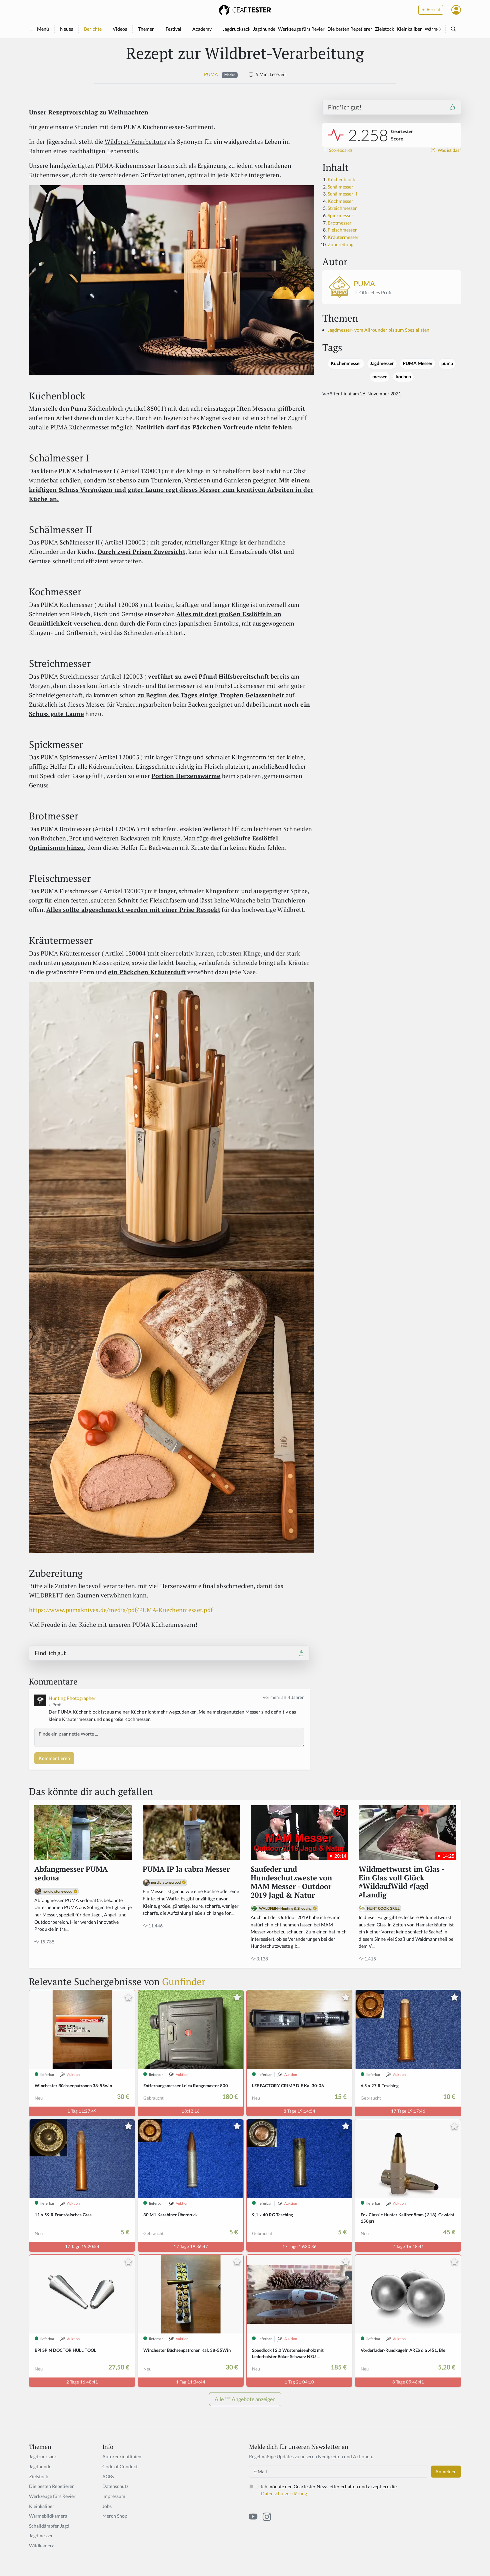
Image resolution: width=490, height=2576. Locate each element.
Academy (202, 29)
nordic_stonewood (57, 1891)
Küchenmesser (346, 363)
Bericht (433, 10)
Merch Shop (115, 2516)
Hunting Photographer (72, 1698)
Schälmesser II (342, 194)
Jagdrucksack (236, 29)
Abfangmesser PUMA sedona (71, 1874)
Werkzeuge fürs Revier (301, 29)
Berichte (93, 29)
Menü (43, 29)
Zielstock (384, 29)
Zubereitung (340, 244)
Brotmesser (340, 223)
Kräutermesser (343, 237)
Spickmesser (340, 215)
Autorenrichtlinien (122, 2456)
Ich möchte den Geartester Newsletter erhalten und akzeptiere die (329, 2490)
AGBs (108, 2476)
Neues (66, 29)
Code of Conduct (120, 2466)
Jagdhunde (264, 29)
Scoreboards (340, 150)
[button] (456, 10)
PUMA (211, 74)
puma (447, 363)
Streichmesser (342, 208)
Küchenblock (341, 179)
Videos (120, 29)
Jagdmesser (382, 363)
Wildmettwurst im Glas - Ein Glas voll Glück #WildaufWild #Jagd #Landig (401, 1882)
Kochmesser (340, 201)
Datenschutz (115, 2486)
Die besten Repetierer (350, 29)
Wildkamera (42, 2545)
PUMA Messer (418, 363)
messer (380, 377)
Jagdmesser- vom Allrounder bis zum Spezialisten (378, 330)
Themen (146, 29)
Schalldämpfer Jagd (49, 2526)
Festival (173, 29)
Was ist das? (449, 150)
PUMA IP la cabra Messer (186, 1869)
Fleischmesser (343, 230)
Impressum (114, 2496)
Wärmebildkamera (48, 2516)
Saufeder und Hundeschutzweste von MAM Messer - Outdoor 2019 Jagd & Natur (291, 1882)
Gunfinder (184, 1981)
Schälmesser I (342, 187)
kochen (403, 377)
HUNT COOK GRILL (383, 1908)
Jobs (107, 2506)
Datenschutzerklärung (284, 2493)
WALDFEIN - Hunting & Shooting (285, 1908)
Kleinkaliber (409, 29)
